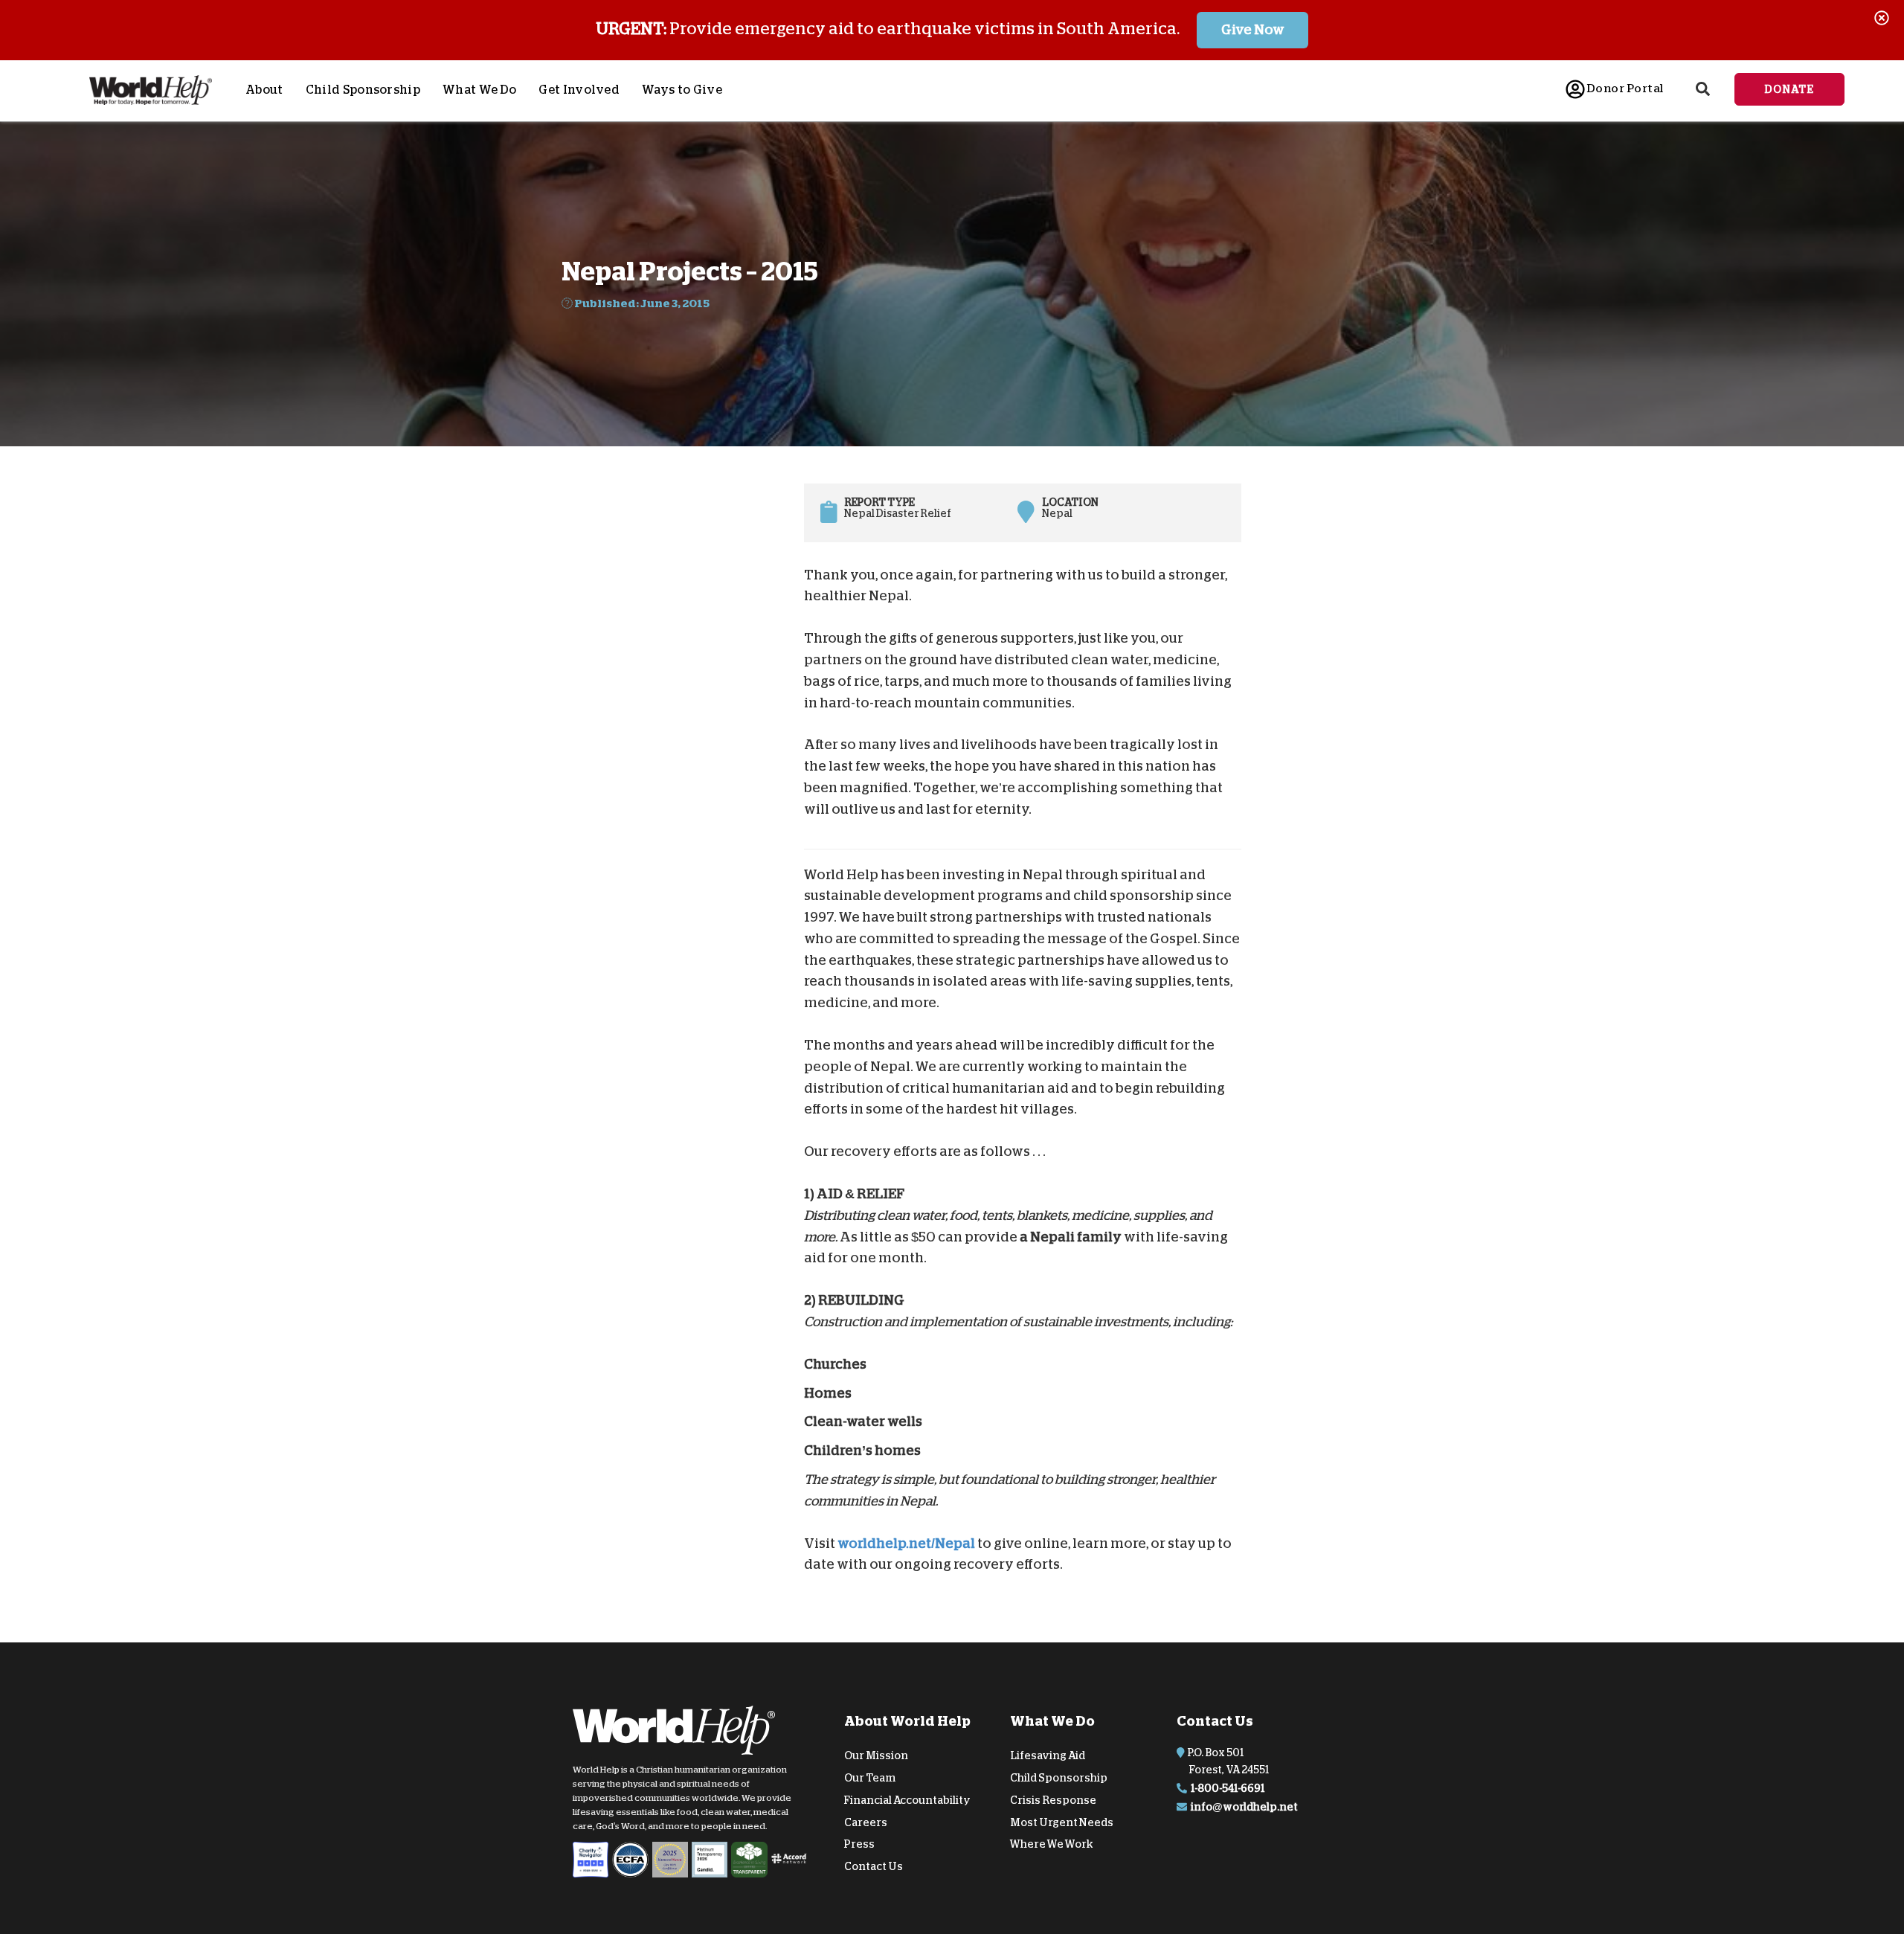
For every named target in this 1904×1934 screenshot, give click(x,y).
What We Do (479, 90)
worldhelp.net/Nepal (906, 1543)
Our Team (870, 1778)
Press (859, 1844)
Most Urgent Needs (1062, 1822)
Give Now (1253, 30)
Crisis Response (1053, 1800)
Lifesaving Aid (1048, 1755)
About (264, 90)
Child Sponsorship (363, 90)
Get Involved (579, 90)
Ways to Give (682, 90)
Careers (866, 1822)
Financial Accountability (907, 1800)
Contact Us (874, 1866)
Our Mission (876, 1755)
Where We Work (1052, 1844)
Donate (1789, 89)
